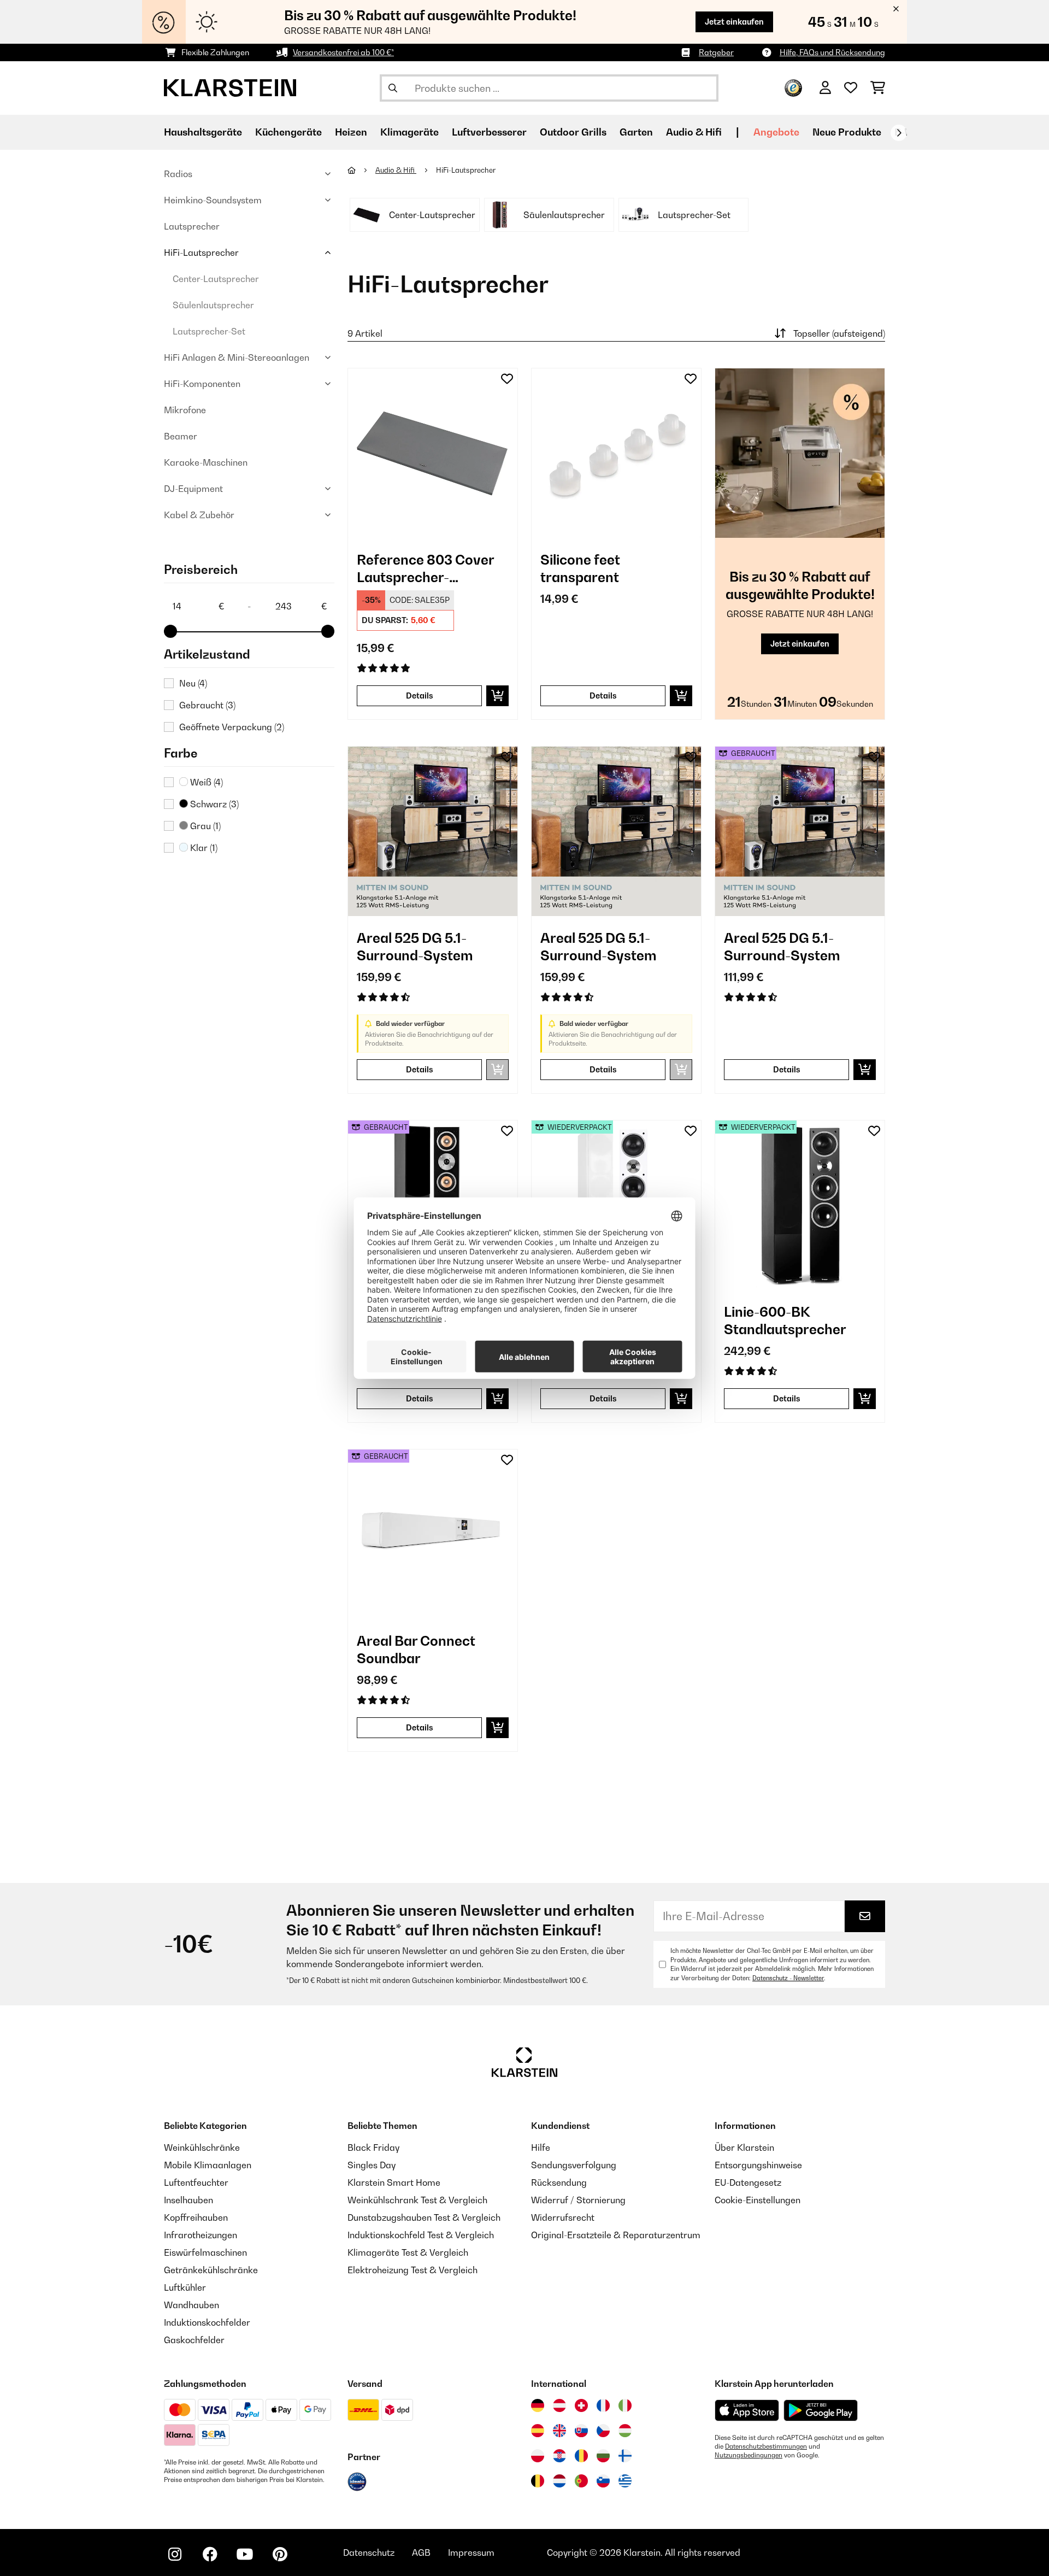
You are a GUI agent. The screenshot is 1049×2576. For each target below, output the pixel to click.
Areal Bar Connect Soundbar (416, 1650)
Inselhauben (188, 2200)
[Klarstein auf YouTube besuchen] (245, 2554)
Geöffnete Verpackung (232, 727)
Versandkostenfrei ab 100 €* (343, 52)
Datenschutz (369, 2552)
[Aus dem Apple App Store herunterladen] (747, 2410)
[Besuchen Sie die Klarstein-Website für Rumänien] (581, 2456)
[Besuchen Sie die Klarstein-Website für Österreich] (559, 2405)
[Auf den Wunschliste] (507, 379)
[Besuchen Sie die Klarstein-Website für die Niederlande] (559, 2481)
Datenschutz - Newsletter (788, 1978)
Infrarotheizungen (201, 2235)
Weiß (205, 782)
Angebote (776, 132)
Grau (204, 826)
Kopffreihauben (196, 2217)
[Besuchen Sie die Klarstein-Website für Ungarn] (625, 2431)
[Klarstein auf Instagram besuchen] (175, 2554)
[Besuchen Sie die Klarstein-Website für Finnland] (625, 2456)
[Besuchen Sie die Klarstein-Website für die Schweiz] (581, 2405)
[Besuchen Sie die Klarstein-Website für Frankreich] (603, 2405)
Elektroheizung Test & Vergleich (412, 2270)
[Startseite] (361, 170)
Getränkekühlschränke (211, 2270)
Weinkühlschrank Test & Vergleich (417, 2200)
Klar (203, 848)
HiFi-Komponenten (202, 384)
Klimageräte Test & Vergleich (408, 2252)
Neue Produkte (847, 132)
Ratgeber (716, 52)
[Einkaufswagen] (878, 88)
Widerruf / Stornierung (578, 2200)
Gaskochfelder (194, 2340)
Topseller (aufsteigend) (839, 333)
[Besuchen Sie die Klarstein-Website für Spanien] (538, 2431)
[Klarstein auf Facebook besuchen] (210, 2554)
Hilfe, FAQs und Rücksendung (832, 52)
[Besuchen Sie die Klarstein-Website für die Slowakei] (581, 2431)
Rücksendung (559, 2182)
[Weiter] (899, 133)
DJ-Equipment (193, 489)
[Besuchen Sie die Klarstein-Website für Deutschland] (538, 2405)
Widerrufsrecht (563, 2217)
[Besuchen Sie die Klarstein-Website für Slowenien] (603, 2481)
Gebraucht (207, 705)
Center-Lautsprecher (216, 279)
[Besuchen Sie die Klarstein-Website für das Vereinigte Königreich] (559, 2431)
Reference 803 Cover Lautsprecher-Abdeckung (425, 569)
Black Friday (373, 2147)
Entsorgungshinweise (758, 2165)
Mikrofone (185, 410)
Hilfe (541, 2147)
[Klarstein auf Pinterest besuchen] (280, 2554)
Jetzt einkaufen (734, 22)
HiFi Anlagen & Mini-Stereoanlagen (237, 357)
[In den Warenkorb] (497, 696)
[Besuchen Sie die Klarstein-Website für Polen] (538, 2456)
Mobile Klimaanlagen (208, 2165)
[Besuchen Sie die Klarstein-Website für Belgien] (538, 2481)
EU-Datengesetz (748, 2182)
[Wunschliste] (851, 88)
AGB (421, 2552)
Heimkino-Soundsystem (213, 200)
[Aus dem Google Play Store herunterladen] (821, 2410)
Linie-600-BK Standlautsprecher (785, 1321)
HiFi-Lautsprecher (201, 253)
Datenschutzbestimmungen (766, 2446)
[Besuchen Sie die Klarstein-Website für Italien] (625, 2405)
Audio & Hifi (396, 170)
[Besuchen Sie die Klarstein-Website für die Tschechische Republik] (603, 2431)
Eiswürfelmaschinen (205, 2252)
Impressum (471, 2552)
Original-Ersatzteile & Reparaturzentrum (616, 2235)
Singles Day (372, 2165)
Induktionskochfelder (207, 2322)
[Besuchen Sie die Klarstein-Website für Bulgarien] (603, 2456)
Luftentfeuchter (196, 2182)
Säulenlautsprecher (213, 305)
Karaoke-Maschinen (206, 462)
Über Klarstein (744, 2147)
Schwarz (213, 804)
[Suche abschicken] (393, 88)
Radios (178, 174)
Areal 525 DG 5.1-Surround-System (415, 947)
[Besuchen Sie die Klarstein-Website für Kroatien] (559, 2456)
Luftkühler (185, 2287)
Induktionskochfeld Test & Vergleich (421, 2235)
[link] (433, 453)
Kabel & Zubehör (199, 515)
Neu (193, 683)
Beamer (181, 436)
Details (420, 696)
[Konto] (825, 88)
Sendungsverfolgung (574, 2165)
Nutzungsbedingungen (749, 2455)
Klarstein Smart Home (394, 2182)
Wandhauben (191, 2305)
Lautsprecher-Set (209, 331)
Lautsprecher (192, 226)
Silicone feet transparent (580, 568)
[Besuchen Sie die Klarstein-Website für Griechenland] (625, 2481)
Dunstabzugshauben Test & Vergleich (424, 2217)
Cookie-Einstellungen (758, 2200)
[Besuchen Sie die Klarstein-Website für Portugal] (581, 2481)
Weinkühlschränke (202, 2147)
